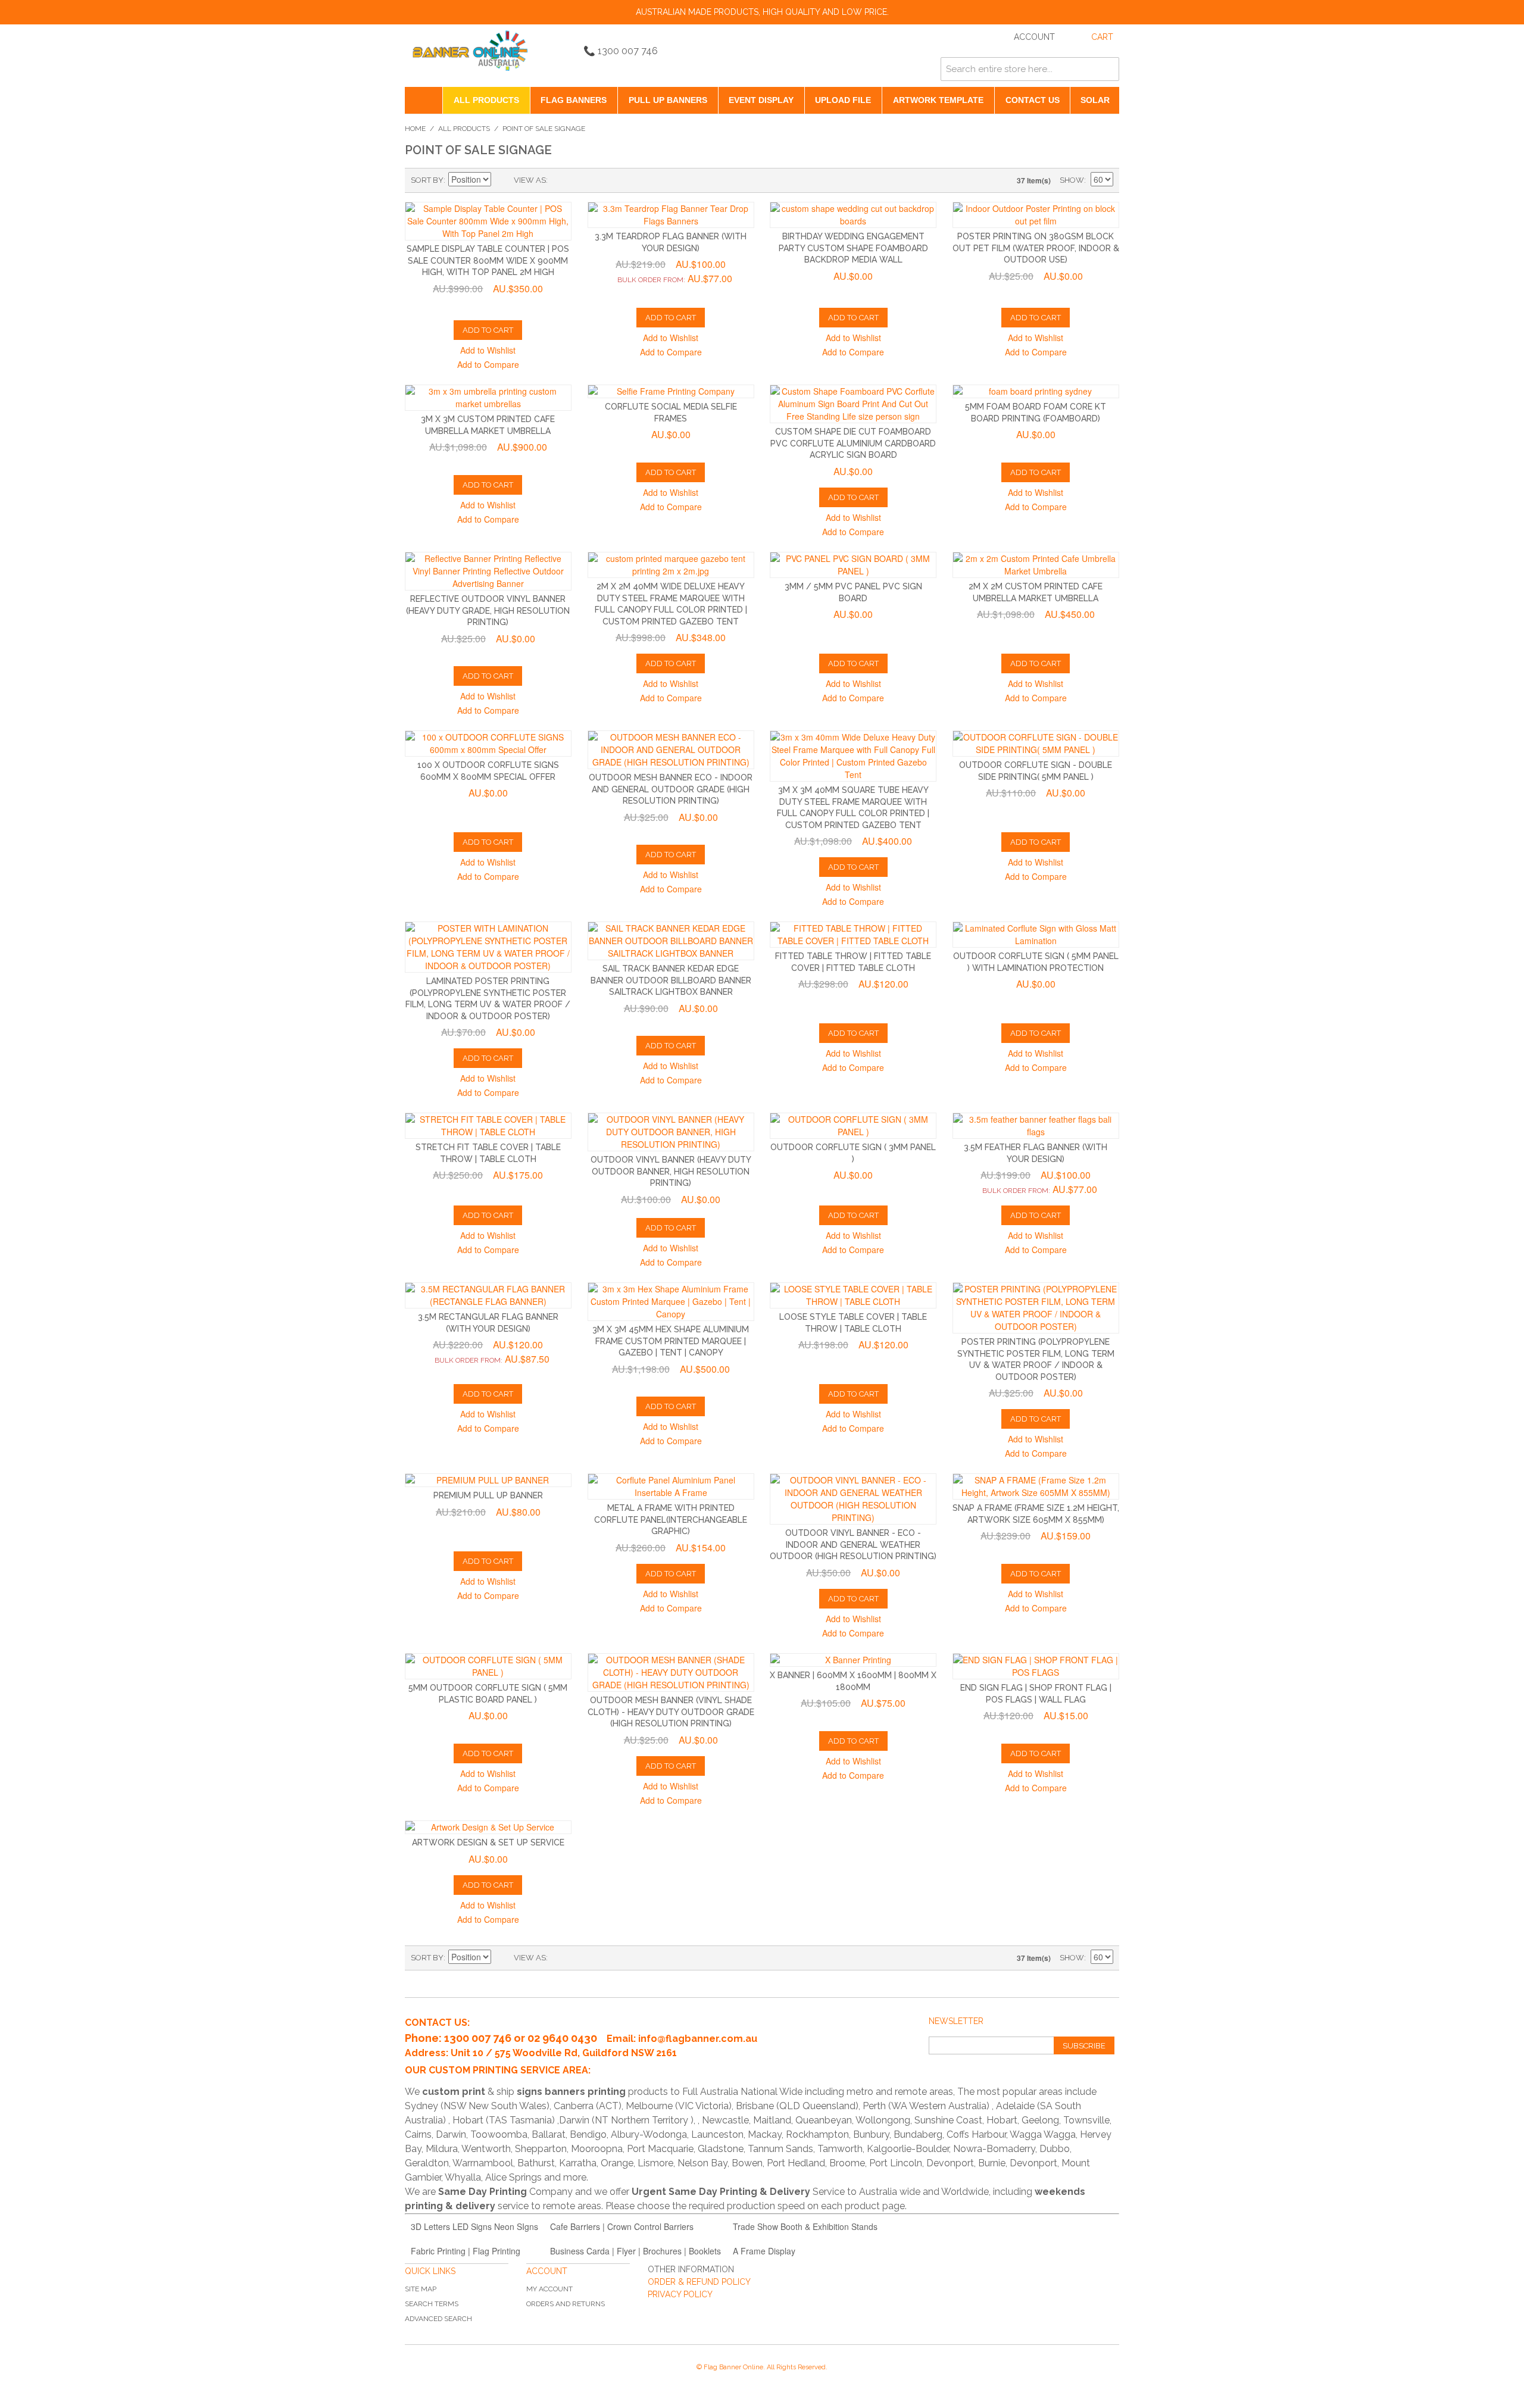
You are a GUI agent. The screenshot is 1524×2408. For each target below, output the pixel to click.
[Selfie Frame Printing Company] (671, 391)
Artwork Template (938, 100)
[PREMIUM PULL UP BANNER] (488, 1480)
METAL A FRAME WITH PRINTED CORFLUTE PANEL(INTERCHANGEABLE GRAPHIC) (671, 1520)
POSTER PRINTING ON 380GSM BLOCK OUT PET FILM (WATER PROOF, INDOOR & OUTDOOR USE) (1036, 248)
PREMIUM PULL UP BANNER (488, 1495)
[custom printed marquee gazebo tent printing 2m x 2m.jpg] (671, 565)
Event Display (761, 100)
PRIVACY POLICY (680, 2294)
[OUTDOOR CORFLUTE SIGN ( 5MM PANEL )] (488, 1666)
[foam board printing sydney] (1036, 391)
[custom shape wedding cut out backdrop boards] (853, 215)
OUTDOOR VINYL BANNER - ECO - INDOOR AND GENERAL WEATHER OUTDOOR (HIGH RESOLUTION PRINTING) (853, 1545)
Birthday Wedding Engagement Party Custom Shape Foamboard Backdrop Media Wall (853, 248)
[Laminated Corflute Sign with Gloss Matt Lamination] (1036, 935)
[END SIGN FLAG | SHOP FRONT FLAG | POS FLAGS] (1036, 1666)
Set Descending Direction (502, 180)
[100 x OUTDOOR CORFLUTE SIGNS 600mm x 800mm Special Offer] (488, 744)
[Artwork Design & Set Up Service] (488, 1827)
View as (530, 180)
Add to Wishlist (488, 350)
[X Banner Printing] (853, 1660)
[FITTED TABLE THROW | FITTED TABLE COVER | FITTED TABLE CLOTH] (853, 935)
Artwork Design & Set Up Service (488, 1842)
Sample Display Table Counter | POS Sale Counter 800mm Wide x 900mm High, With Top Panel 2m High (488, 260)
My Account (549, 2289)
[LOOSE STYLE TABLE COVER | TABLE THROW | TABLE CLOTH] (853, 1295)
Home (415, 129)
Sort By (427, 180)
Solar (1095, 100)
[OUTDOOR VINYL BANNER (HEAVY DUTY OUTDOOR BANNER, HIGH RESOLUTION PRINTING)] (671, 1132)
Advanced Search (438, 2319)
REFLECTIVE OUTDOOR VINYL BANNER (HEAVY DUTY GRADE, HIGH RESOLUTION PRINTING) (488, 610)
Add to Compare (488, 364)
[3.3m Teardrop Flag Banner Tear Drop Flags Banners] (671, 215)
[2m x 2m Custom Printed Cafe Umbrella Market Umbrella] (1036, 565)
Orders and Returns (566, 2304)
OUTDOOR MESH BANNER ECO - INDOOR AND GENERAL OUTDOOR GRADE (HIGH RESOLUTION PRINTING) (671, 789)
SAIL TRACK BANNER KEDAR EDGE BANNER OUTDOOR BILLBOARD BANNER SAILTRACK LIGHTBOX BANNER (671, 980)
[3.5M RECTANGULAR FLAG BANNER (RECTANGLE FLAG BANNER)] (488, 1295)
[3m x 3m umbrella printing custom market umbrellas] (488, 398)
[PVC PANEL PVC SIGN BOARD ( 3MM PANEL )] (853, 565)
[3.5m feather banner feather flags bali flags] (1036, 1126)
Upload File (843, 100)
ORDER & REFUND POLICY (699, 2282)
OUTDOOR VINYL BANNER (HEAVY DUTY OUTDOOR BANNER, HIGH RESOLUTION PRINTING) (671, 1171)
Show (1072, 180)
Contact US (1033, 100)
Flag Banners (574, 100)
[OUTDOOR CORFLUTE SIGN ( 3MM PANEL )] (853, 1126)
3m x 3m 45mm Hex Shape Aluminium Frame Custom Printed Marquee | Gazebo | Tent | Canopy (671, 1341)
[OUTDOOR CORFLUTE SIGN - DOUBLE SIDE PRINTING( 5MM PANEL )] (1036, 744)
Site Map (421, 2289)
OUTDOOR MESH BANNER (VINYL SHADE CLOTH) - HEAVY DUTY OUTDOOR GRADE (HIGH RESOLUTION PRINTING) (671, 1712)
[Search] (1107, 69)
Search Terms (432, 2304)
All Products (486, 100)
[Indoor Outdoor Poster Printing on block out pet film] (1036, 215)
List (580, 180)
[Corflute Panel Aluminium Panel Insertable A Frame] (671, 1486)
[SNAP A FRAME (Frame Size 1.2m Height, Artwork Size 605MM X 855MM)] (1036, 1486)
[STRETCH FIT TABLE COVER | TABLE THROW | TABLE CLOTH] (488, 1126)
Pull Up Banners (668, 100)
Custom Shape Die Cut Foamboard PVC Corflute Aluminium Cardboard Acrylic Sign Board (853, 443)
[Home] (424, 100)
